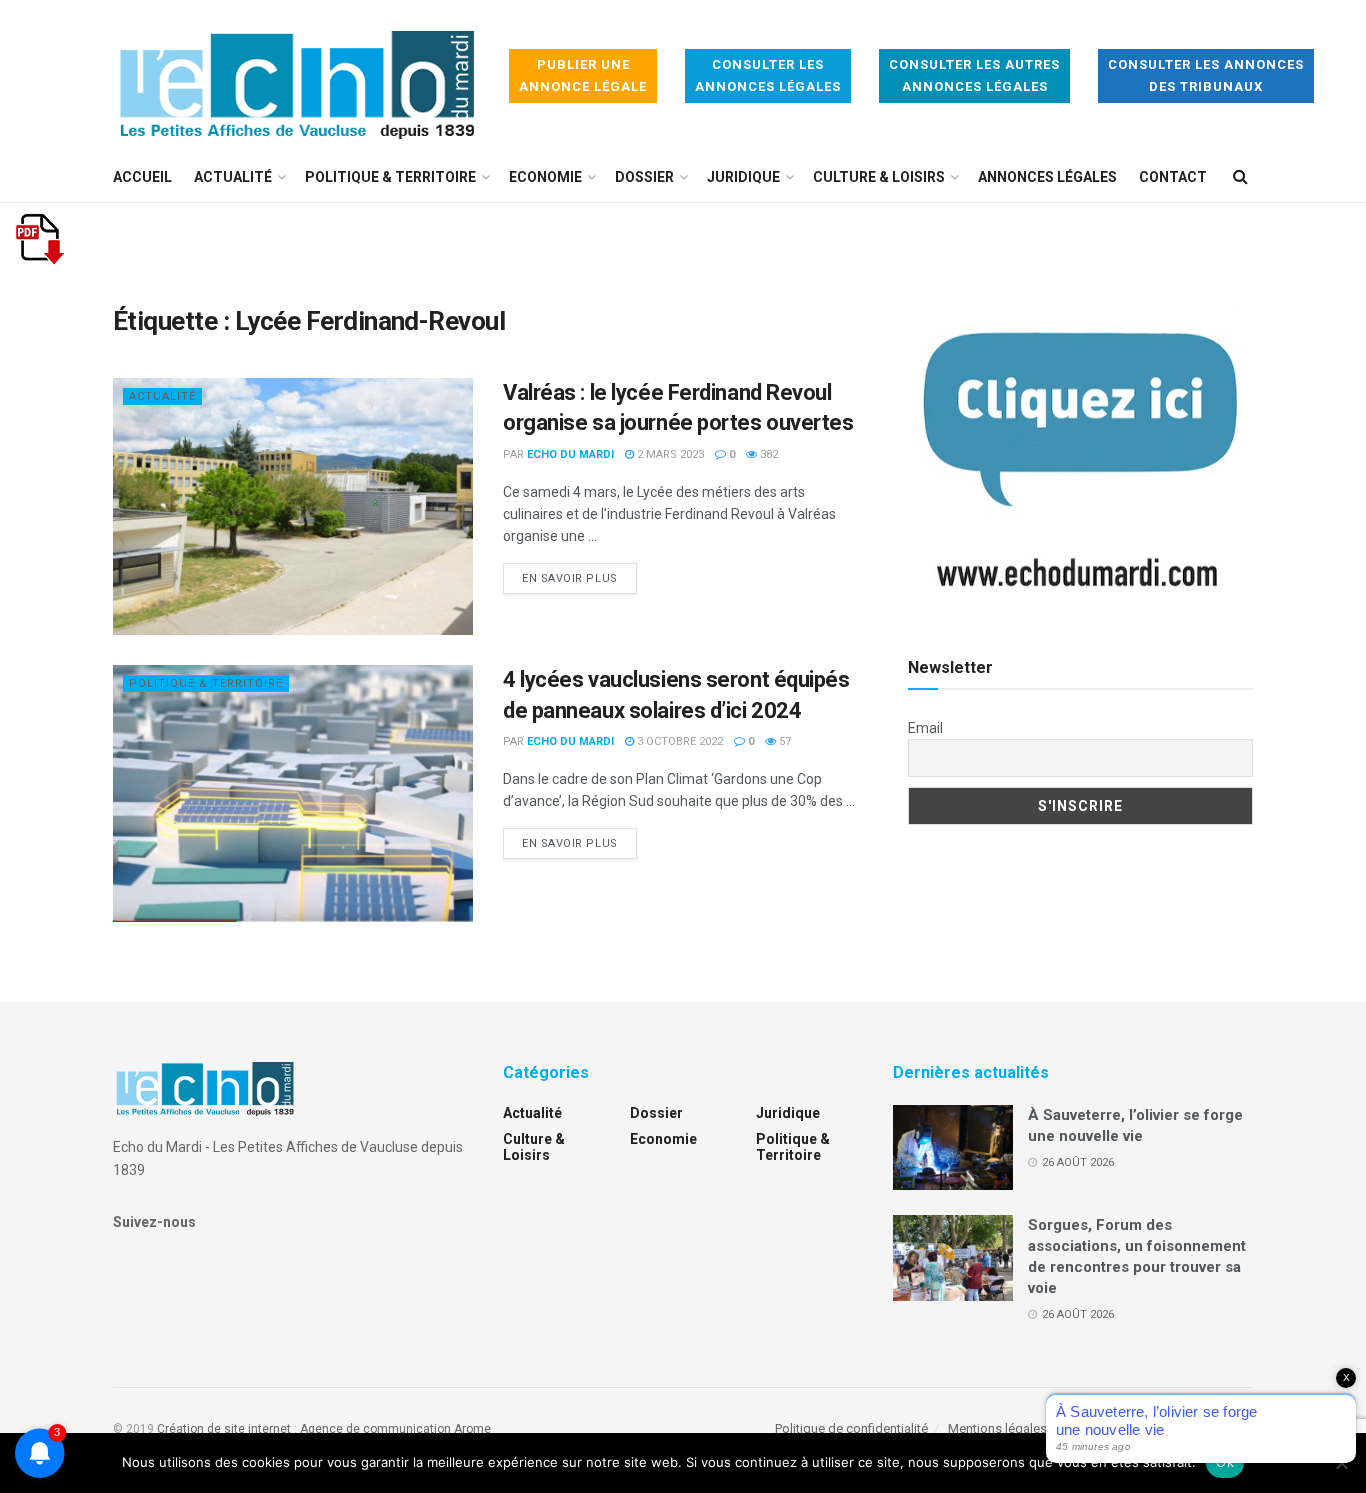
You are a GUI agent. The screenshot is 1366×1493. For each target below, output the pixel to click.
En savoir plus (579, 578)
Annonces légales (1047, 177)
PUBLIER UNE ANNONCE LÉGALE (583, 75)
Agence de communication (375, 1429)
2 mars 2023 (669, 454)
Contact (1173, 177)
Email (925, 728)
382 (767, 454)
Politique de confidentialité (851, 1428)
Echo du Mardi (570, 454)
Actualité (233, 177)
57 (783, 741)
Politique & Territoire (390, 177)
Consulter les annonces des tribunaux (1206, 75)
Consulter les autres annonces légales (974, 75)
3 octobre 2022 (678, 741)
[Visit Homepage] (297, 76)
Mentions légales (997, 1428)
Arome (472, 1429)
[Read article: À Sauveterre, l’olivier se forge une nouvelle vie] (953, 1148)
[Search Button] (1240, 177)
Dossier (644, 177)
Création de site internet (224, 1429)
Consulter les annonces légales (768, 75)
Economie (545, 177)
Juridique (743, 177)
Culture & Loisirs (879, 177)
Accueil (142, 177)
